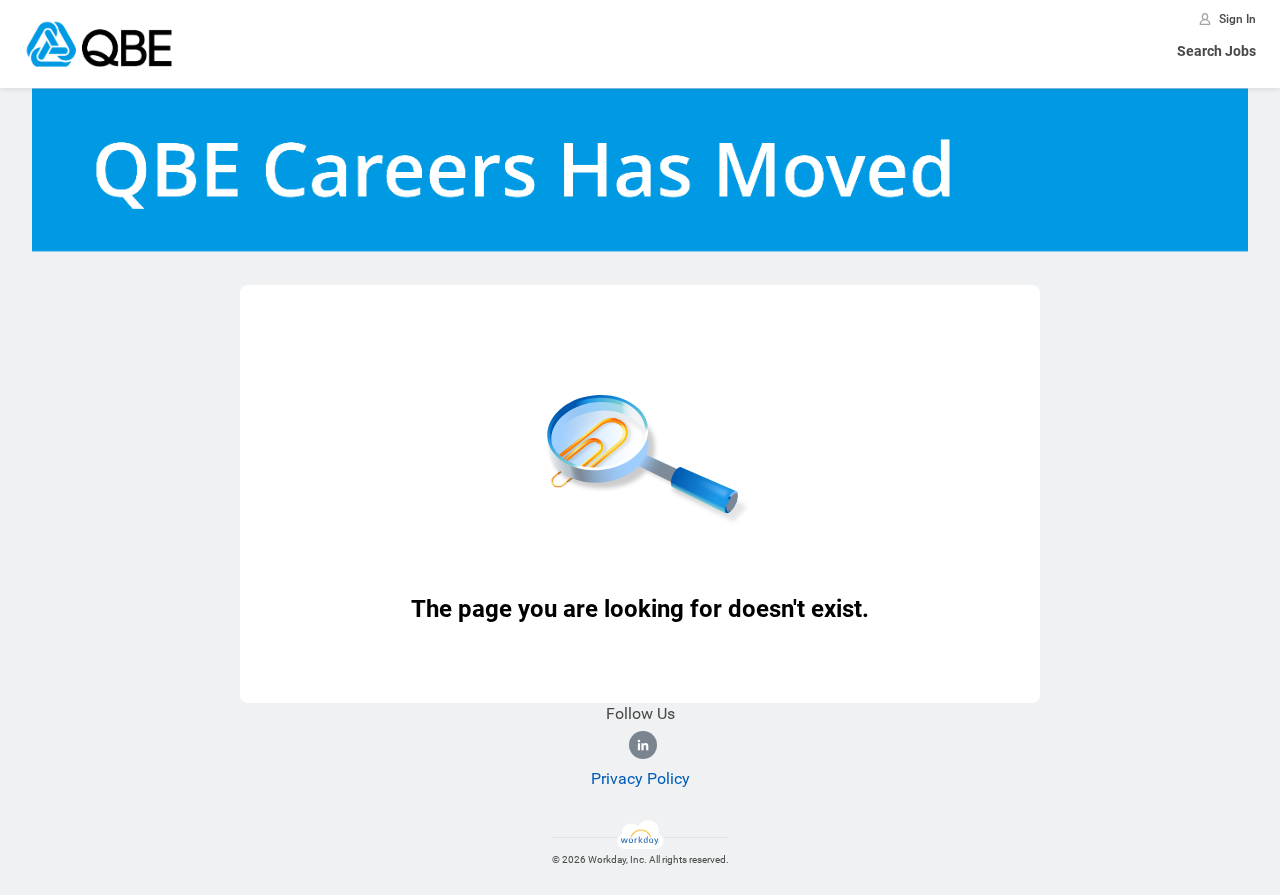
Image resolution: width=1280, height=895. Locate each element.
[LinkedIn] (643, 745)
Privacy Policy (640, 778)
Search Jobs (1216, 51)
